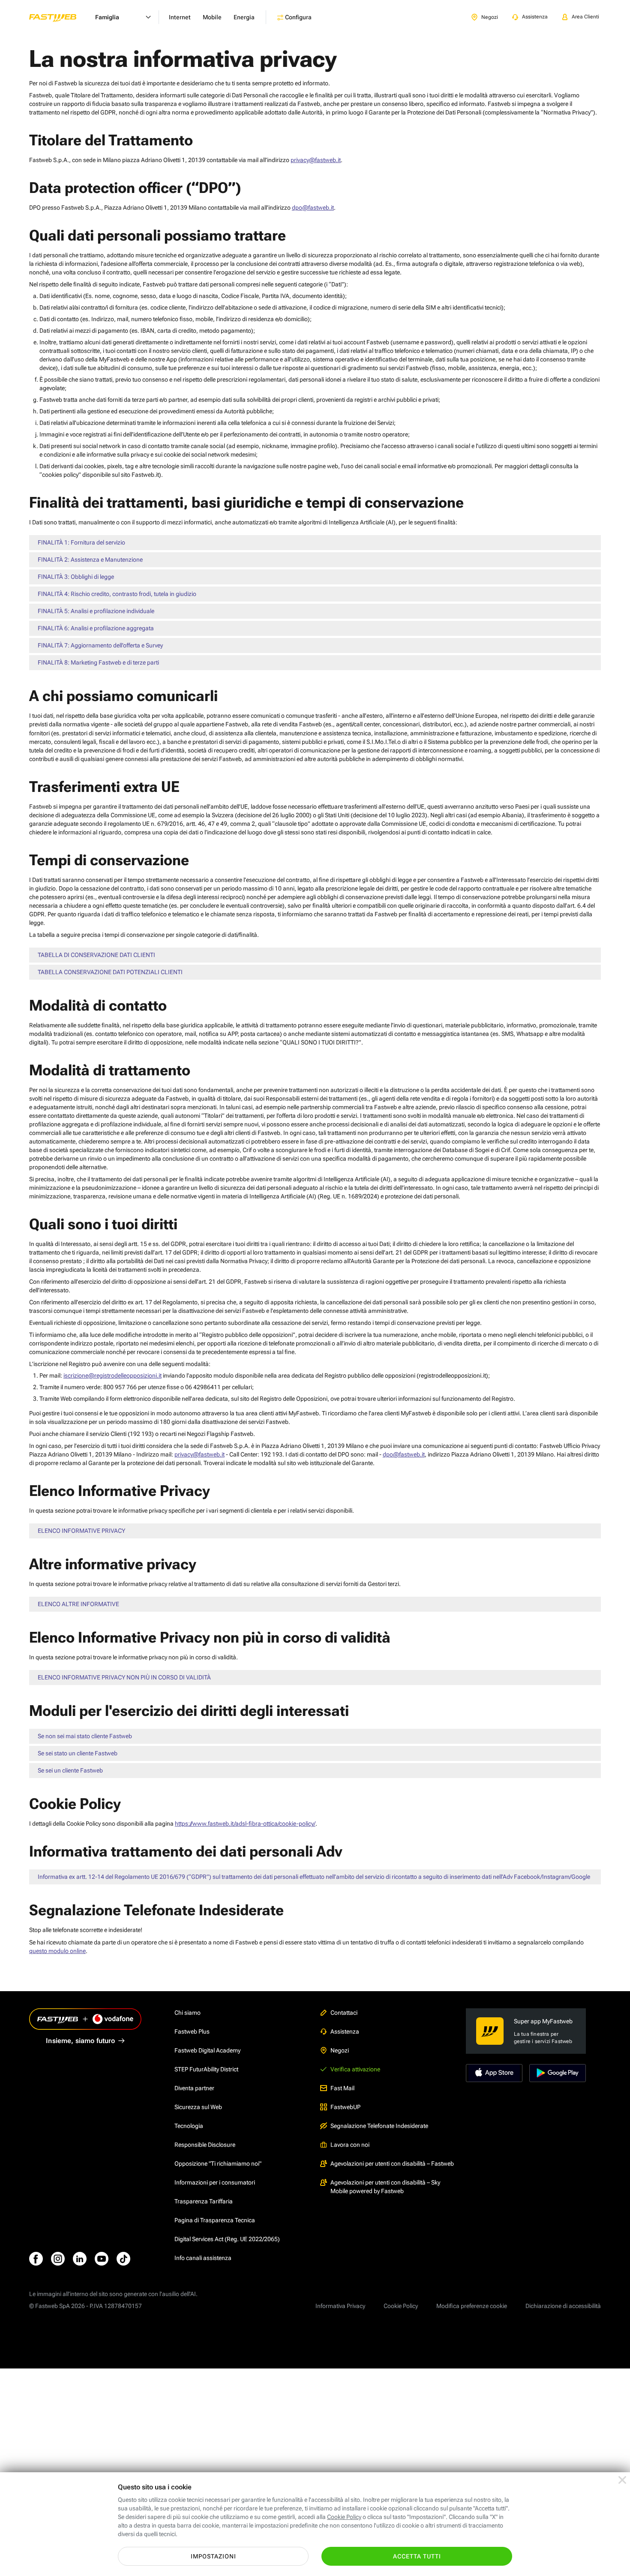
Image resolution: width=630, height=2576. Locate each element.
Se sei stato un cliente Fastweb (78, 1753)
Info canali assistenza (203, 2258)
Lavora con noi (350, 2145)
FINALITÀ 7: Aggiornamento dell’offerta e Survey (100, 645)
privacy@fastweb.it (316, 160)
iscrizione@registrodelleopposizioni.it (112, 1375)
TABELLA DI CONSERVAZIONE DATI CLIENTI (96, 955)
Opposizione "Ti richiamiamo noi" (218, 2164)
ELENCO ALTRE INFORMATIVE (78, 1604)
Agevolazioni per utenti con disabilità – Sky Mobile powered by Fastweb (385, 2187)
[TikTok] (123, 2259)
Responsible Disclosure (205, 2145)
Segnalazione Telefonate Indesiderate (379, 2126)
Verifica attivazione (355, 2069)
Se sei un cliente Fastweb (70, 1770)
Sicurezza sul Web (198, 2107)
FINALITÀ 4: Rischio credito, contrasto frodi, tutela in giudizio (117, 594)
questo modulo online (57, 1951)
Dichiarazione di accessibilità (563, 2306)
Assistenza (345, 2031)
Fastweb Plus (192, 2031)
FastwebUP (345, 2107)
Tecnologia (189, 2126)
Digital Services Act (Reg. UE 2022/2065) (227, 2239)
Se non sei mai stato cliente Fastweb (85, 1736)
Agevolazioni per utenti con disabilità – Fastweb (392, 2164)
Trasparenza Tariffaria (204, 2201)
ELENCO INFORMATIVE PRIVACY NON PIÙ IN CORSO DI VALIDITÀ (124, 1677)
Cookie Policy (401, 2306)
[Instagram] (58, 2259)
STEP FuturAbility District (206, 2069)
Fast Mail (342, 2088)
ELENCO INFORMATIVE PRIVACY (81, 1531)
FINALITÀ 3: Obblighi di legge (76, 577)
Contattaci (344, 2013)
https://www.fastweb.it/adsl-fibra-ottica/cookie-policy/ (245, 1824)
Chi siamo (187, 2013)
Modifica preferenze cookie (472, 2306)
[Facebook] (36, 2259)
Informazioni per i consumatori (215, 2182)
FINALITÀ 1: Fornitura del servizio (81, 542)
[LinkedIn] (80, 2259)
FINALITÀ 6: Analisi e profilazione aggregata (96, 628)
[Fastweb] (60, 17)
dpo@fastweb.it (313, 208)
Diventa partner (194, 2088)
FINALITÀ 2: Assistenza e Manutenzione (90, 560)
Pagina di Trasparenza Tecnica (215, 2220)
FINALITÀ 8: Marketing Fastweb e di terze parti (98, 662)
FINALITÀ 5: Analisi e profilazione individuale (96, 611)
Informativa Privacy (340, 2306)
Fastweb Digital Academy (207, 2050)
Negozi (340, 2050)
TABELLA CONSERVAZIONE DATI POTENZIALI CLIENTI (110, 972)
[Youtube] (102, 2259)
